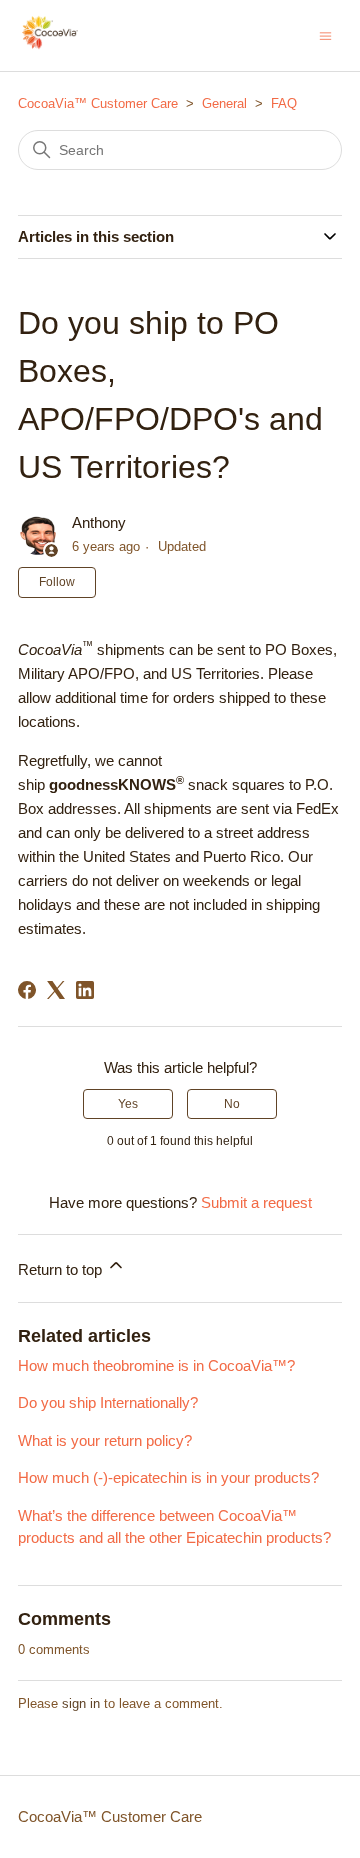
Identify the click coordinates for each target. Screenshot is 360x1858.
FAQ (284, 103)
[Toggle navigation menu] (325, 34)
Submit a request (256, 1202)
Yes (128, 1104)
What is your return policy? (105, 1440)
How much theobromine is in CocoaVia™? (156, 1365)
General (224, 103)
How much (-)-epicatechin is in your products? (168, 1477)
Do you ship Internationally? (108, 1402)
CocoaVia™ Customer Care (98, 103)
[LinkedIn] (85, 990)
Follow (57, 582)
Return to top (62, 1269)
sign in (81, 1703)
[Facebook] (27, 990)
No (232, 1104)
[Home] (50, 45)
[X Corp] (56, 990)
